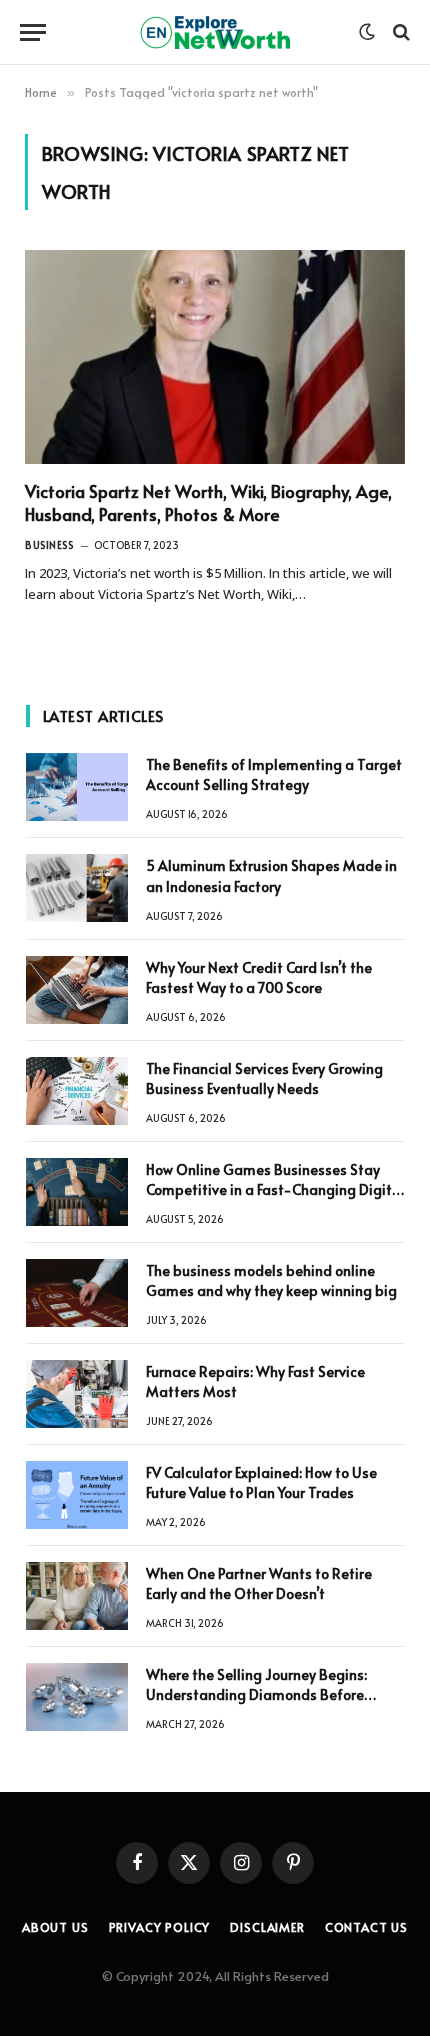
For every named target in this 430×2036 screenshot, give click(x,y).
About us (55, 1927)
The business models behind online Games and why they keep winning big (271, 1280)
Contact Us (366, 1927)
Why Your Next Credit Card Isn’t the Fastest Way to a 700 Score (259, 977)
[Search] (399, 32)
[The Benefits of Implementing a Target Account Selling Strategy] (77, 787)
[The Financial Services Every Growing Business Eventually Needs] (77, 1091)
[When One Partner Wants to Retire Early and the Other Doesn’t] (77, 1596)
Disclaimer (267, 1927)
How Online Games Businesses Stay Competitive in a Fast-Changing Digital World (275, 1189)
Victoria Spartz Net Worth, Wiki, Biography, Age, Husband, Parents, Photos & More (208, 502)
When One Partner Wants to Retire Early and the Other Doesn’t (259, 1583)
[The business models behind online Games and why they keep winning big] (77, 1293)
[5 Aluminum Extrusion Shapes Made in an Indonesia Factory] (77, 888)
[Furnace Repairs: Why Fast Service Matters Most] (77, 1394)
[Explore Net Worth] (215, 32)
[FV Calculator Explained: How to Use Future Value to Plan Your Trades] (77, 1495)
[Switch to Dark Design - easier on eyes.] (367, 32)
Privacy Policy (160, 1927)
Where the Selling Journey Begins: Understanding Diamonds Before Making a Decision (256, 1694)
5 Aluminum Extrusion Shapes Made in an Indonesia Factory (271, 875)
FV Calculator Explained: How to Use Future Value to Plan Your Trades (261, 1482)
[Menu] (33, 32)
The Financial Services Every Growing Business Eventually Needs (264, 1078)
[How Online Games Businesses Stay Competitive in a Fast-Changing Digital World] (77, 1192)
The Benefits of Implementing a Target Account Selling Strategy (274, 774)
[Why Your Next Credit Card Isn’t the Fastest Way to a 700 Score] (77, 990)
